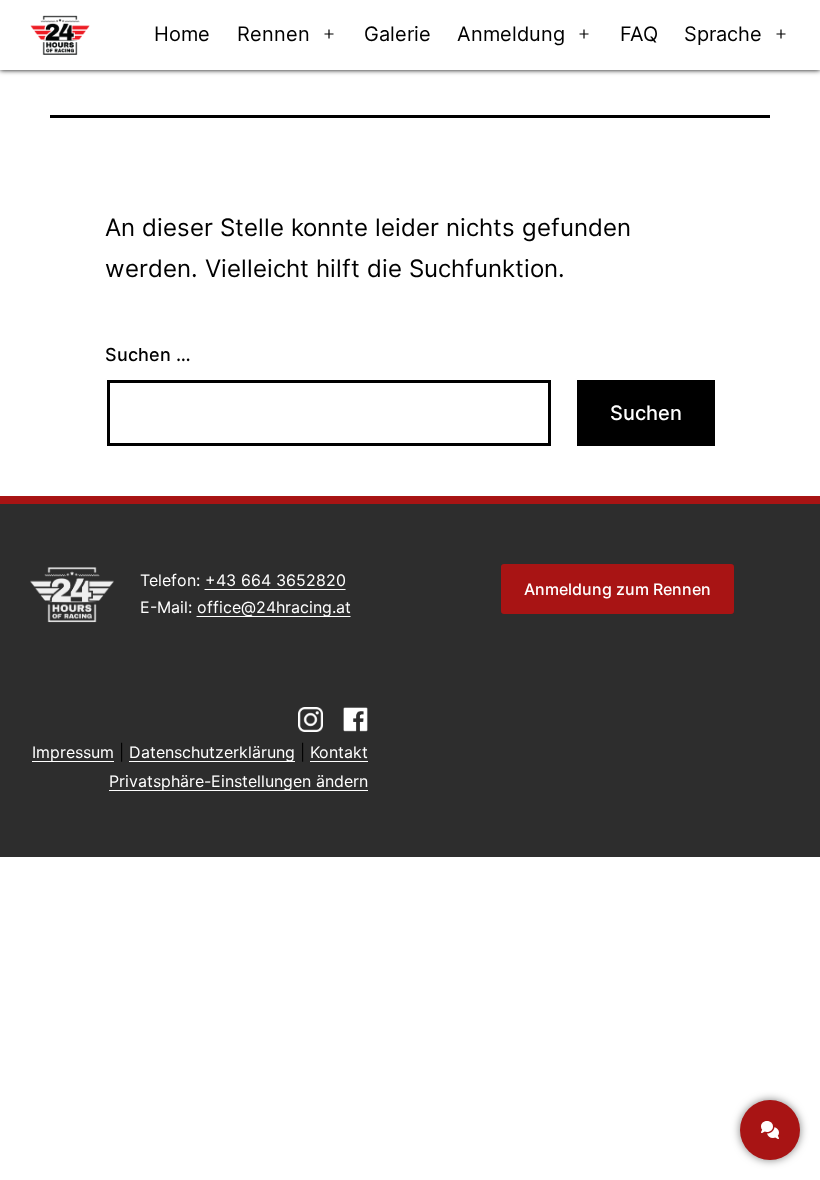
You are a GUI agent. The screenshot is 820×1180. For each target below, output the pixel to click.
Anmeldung (511, 34)
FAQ (639, 34)
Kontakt (339, 752)
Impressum (73, 752)
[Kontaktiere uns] (770, 1130)
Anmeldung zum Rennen (617, 589)
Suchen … (148, 354)
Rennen (273, 34)
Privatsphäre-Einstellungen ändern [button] (238, 781)
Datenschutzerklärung (212, 752)
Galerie (397, 34)
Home (182, 34)
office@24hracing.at (274, 607)
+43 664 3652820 (275, 580)
